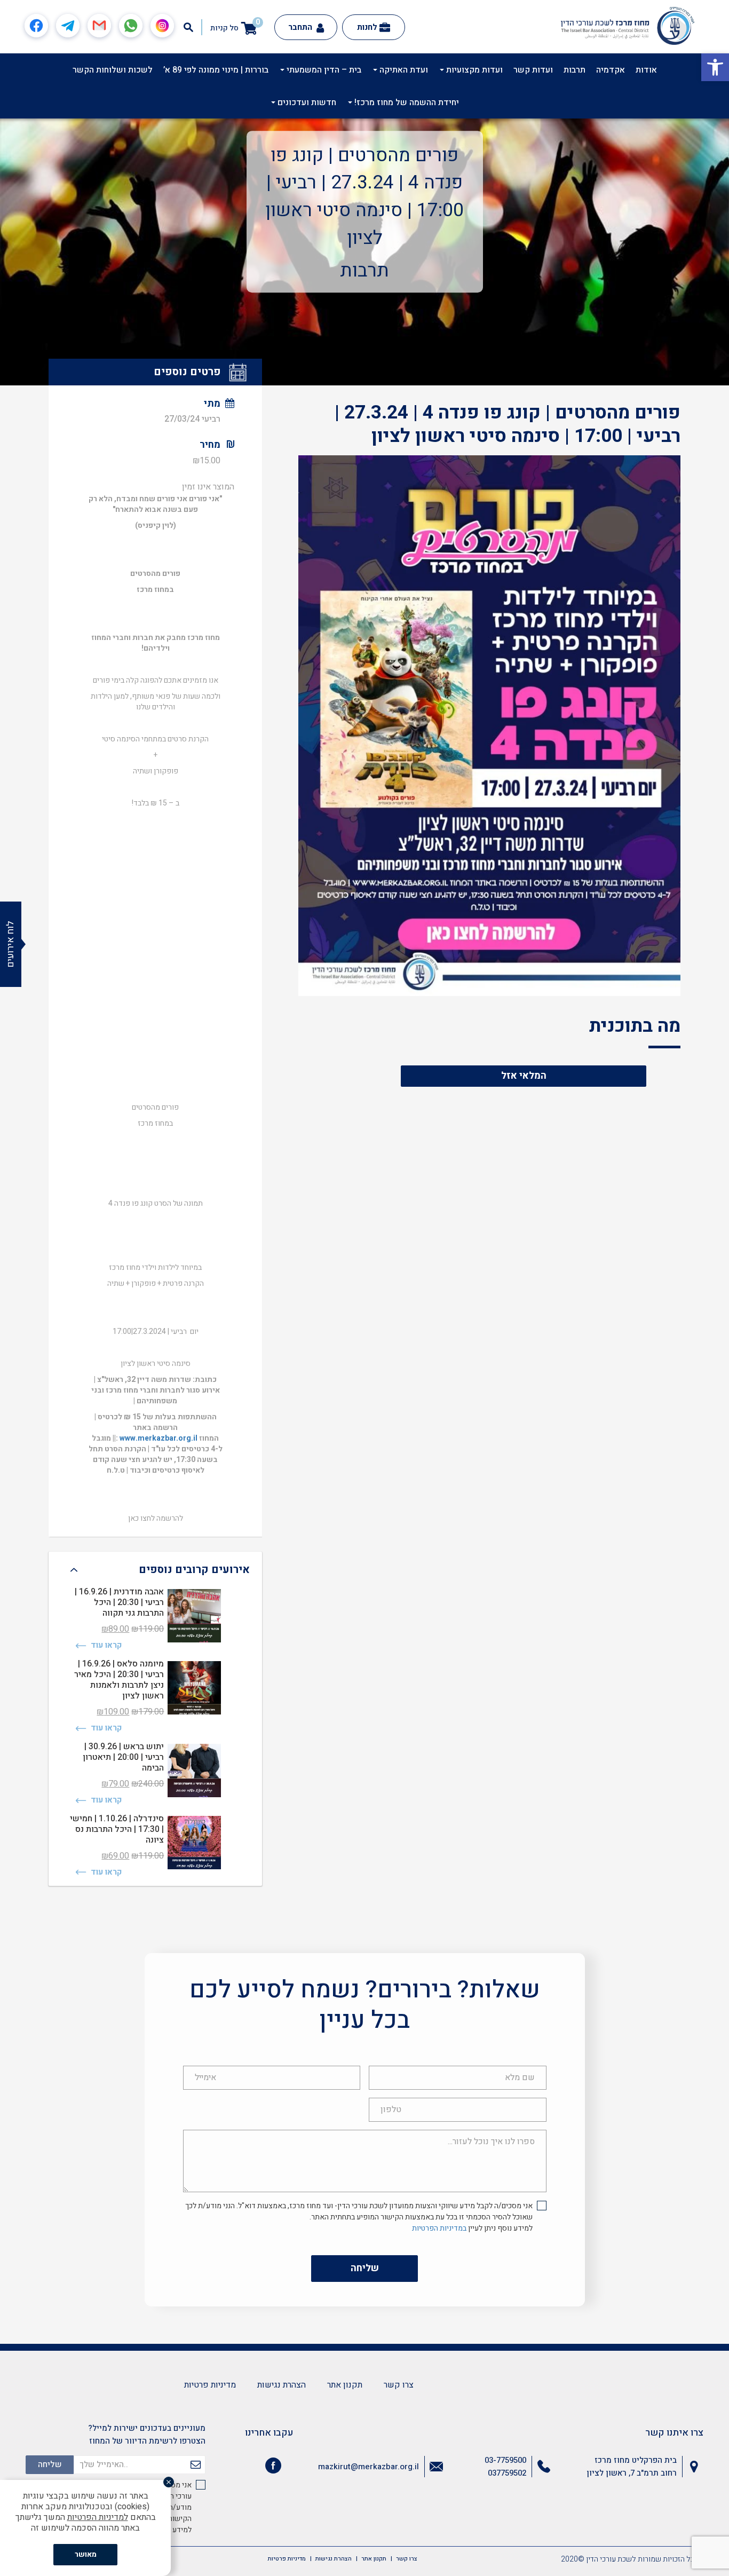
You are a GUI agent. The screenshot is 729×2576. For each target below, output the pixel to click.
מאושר (86, 2554)
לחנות (367, 27)
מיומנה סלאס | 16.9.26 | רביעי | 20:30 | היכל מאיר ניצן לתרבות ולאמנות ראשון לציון (119, 1680)
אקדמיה (611, 70)
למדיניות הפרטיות (98, 2517)
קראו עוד (105, 1645)
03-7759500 (505, 2460)
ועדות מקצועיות (473, 70)
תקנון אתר (345, 2385)
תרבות (575, 70)
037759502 (507, 2473)
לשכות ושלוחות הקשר (113, 70)
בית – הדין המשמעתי (323, 70)
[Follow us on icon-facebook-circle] (273, 2468)
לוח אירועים (10, 944)
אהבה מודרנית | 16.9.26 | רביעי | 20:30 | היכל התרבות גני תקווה (119, 1602)
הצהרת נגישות (282, 2385)
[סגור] (169, 2482)
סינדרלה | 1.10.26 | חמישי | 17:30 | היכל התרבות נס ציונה (117, 1829)
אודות (646, 70)
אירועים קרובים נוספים (194, 1570)
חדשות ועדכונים (306, 102)
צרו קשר (399, 2385)
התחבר (301, 27)
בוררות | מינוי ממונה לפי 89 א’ (216, 70)
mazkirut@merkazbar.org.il (369, 2467)
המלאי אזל (524, 1076)
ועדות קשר (533, 70)
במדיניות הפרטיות (439, 2228)
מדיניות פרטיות (210, 2385)
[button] (715, 67)
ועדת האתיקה (403, 70)
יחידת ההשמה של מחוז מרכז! (406, 102)
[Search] (188, 27)
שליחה (365, 2268)
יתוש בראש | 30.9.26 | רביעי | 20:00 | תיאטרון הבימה (123, 1757)
